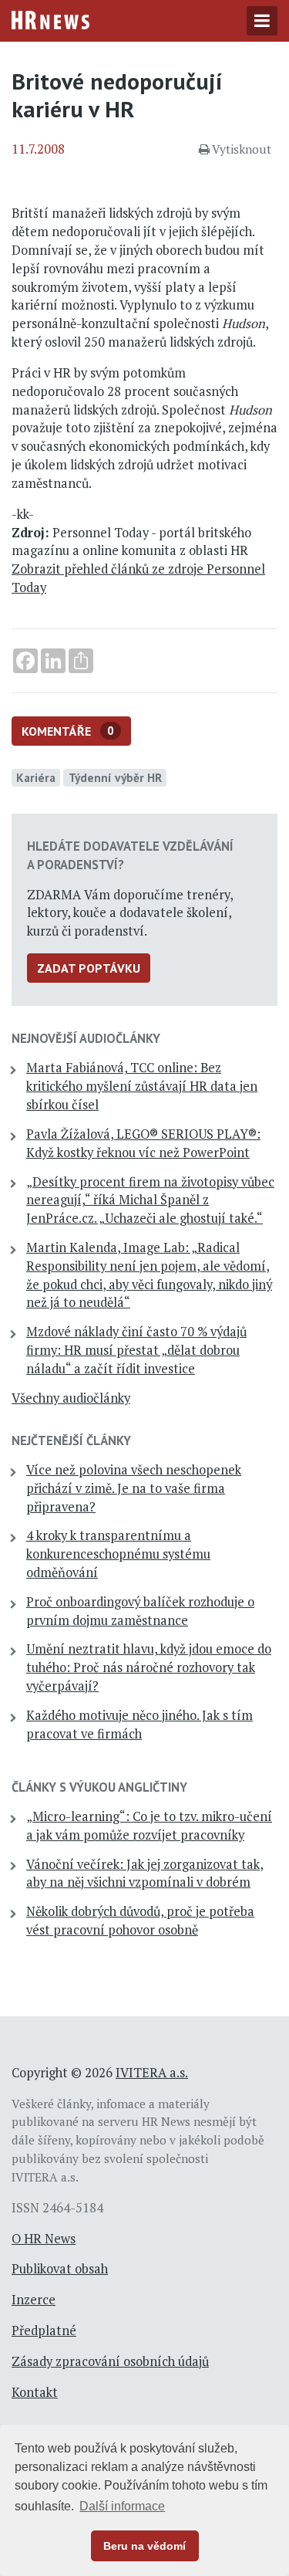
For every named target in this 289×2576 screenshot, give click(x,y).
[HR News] (50, 19)
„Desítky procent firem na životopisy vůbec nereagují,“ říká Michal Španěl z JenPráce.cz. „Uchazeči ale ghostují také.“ (150, 1200)
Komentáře (68, 731)
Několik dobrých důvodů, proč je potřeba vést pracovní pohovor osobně (140, 1921)
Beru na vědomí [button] (144, 2546)
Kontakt (35, 2392)
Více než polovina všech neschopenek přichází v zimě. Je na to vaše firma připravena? (134, 1488)
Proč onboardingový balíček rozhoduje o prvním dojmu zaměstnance (140, 1611)
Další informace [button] (122, 2506)
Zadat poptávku (89, 968)
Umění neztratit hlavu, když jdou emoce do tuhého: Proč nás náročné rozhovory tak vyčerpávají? (149, 1667)
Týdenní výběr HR (115, 777)
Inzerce (34, 2300)
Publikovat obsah (60, 2269)
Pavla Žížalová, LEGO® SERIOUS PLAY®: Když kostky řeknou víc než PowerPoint (143, 1143)
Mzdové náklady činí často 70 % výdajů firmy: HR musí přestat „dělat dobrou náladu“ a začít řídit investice (136, 1350)
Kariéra (36, 777)
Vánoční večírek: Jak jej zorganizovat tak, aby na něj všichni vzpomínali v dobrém (145, 1874)
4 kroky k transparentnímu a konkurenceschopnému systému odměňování (118, 1554)
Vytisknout (242, 149)
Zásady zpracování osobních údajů (110, 2361)
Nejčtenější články (71, 1440)
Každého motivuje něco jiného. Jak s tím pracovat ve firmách (139, 1725)
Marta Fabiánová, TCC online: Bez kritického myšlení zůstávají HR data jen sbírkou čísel (142, 1086)
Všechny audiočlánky (71, 1398)
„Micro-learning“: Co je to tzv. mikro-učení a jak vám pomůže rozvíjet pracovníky (149, 1826)
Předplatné (44, 2331)
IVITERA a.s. (152, 2073)
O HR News (44, 2239)
